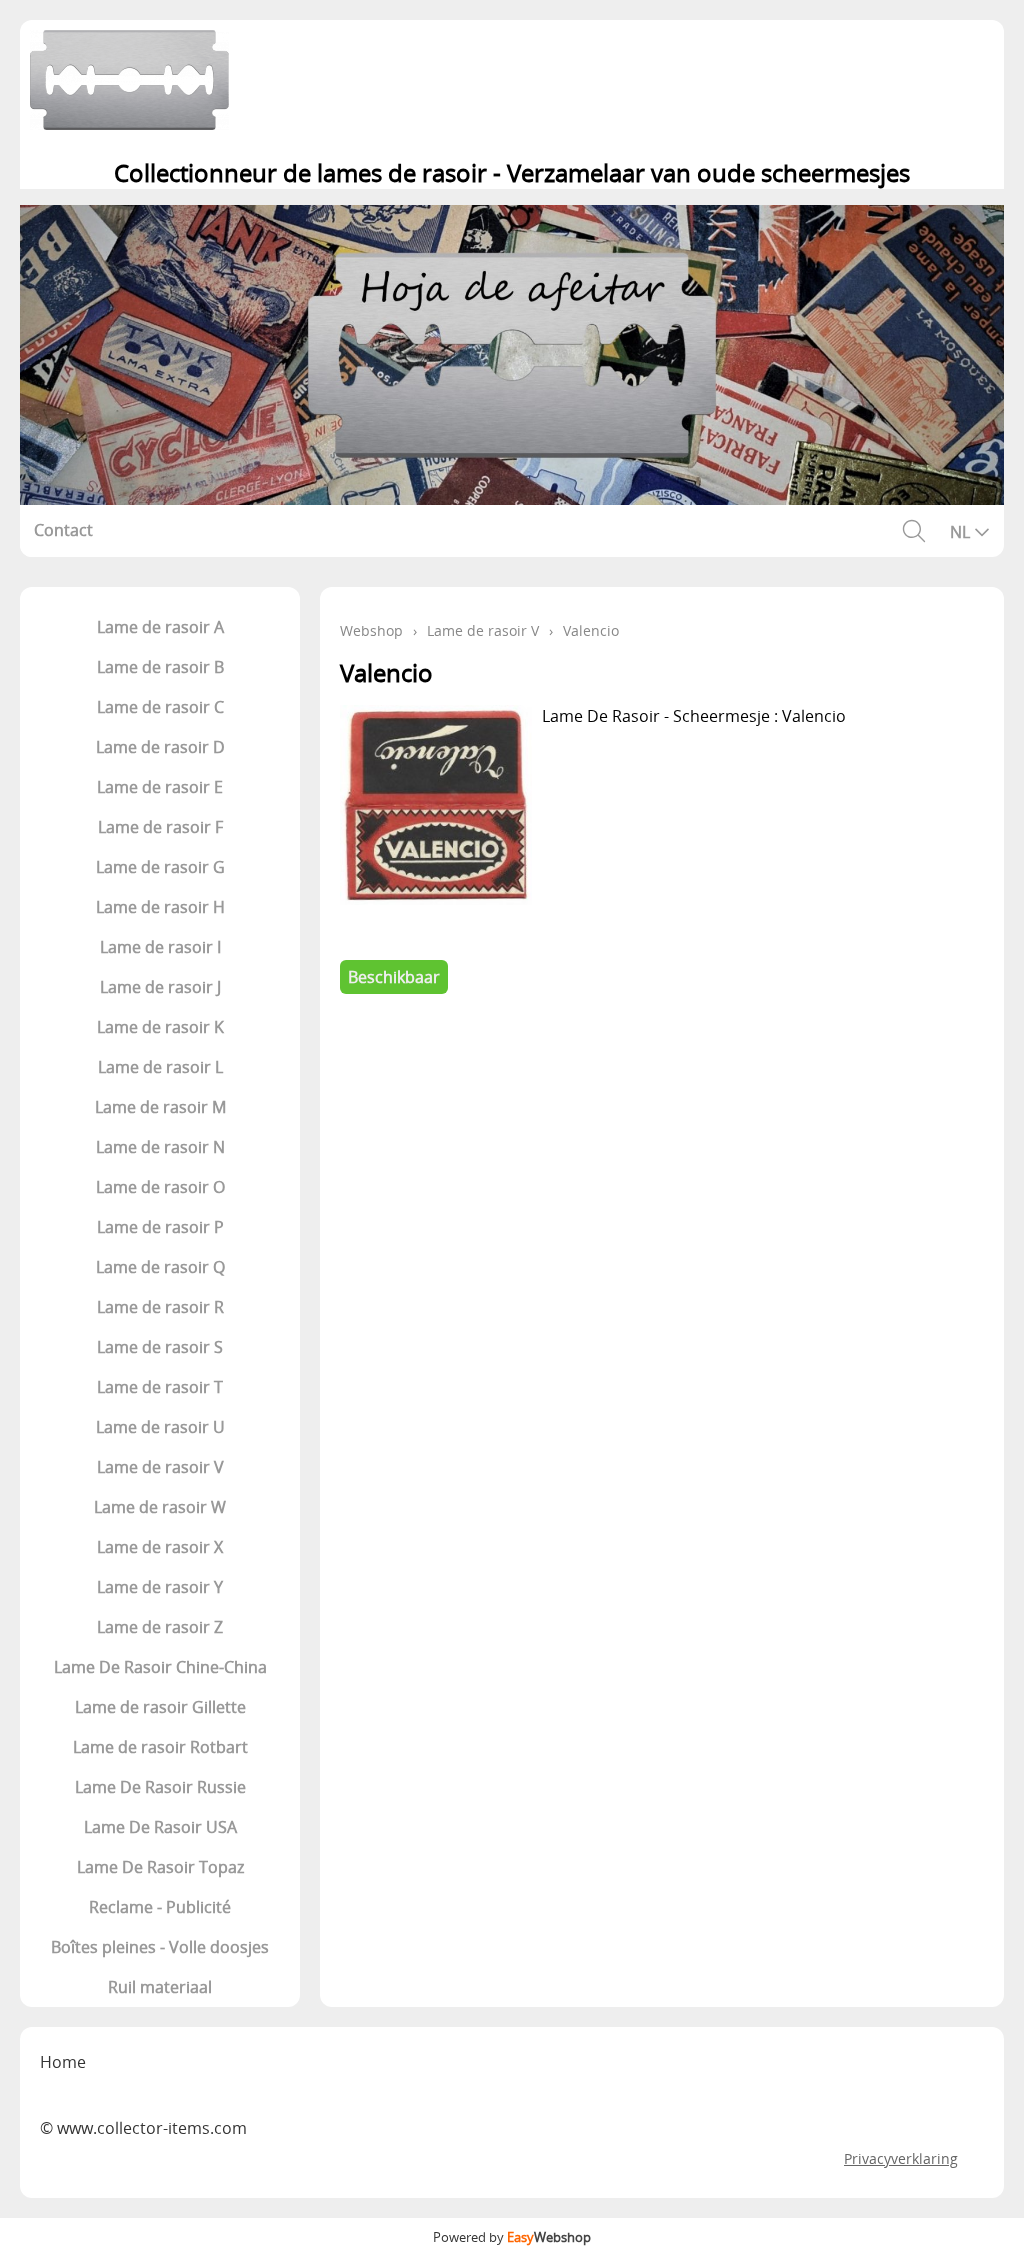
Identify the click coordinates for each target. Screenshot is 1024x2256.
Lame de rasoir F (160, 827)
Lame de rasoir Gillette (160, 1707)
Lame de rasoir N (160, 1147)
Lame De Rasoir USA (160, 1827)
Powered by (512, 2237)
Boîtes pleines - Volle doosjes (160, 1947)
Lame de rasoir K (160, 1027)
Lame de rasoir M (160, 1107)
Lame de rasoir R (160, 1307)
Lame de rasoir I (160, 947)
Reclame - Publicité (160, 1907)
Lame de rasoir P (160, 1227)
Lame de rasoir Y (160, 1587)
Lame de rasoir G (160, 867)
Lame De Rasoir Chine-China (160, 1667)
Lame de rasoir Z (160, 1627)
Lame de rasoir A (160, 627)
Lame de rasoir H (160, 907)
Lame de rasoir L (160, 1067)
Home (63, 2062)
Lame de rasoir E (160, 787)
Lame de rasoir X (160, 1547)
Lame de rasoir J (160, 987)
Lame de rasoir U (160, 1427)
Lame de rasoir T (160, 1387)
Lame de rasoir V (160, 1467)
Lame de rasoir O (160, 1187)
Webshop (371, 630)
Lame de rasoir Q (160, 1267)
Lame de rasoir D (160, 747)
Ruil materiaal (160, 1987)
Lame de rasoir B (160, 667)
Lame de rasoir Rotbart (160, 1747)
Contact (63, 530)
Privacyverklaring (901, 2158)
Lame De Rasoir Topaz (160, 1867)
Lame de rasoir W (160, 1507)
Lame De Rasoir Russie (160, 1787)
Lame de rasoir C (160, 707)
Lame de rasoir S (160, 1347)
